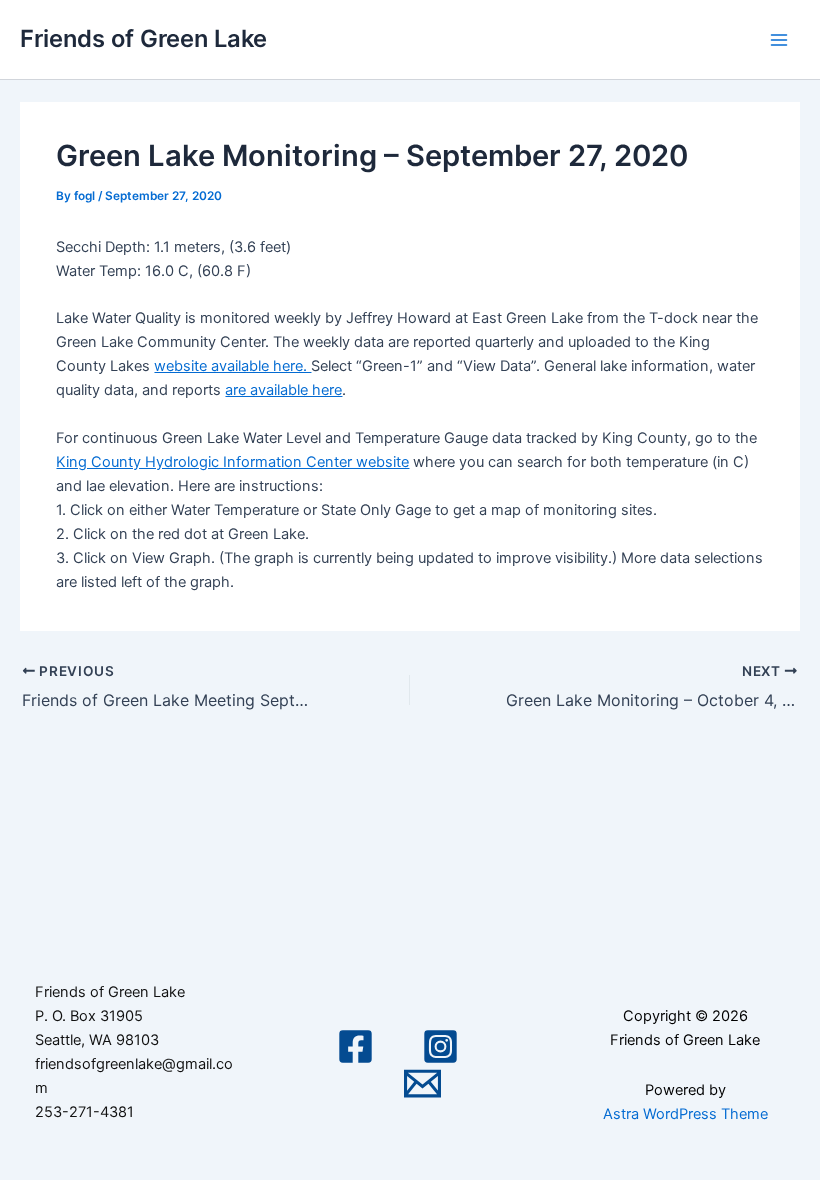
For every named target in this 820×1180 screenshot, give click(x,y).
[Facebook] (355, 1046)
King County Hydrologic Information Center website (232, 462)
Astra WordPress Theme (685, 1114)
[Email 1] (422, 1083)
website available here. (232, 366)
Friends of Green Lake (143, 38)
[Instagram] (440, 1046)
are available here (283, 390)
